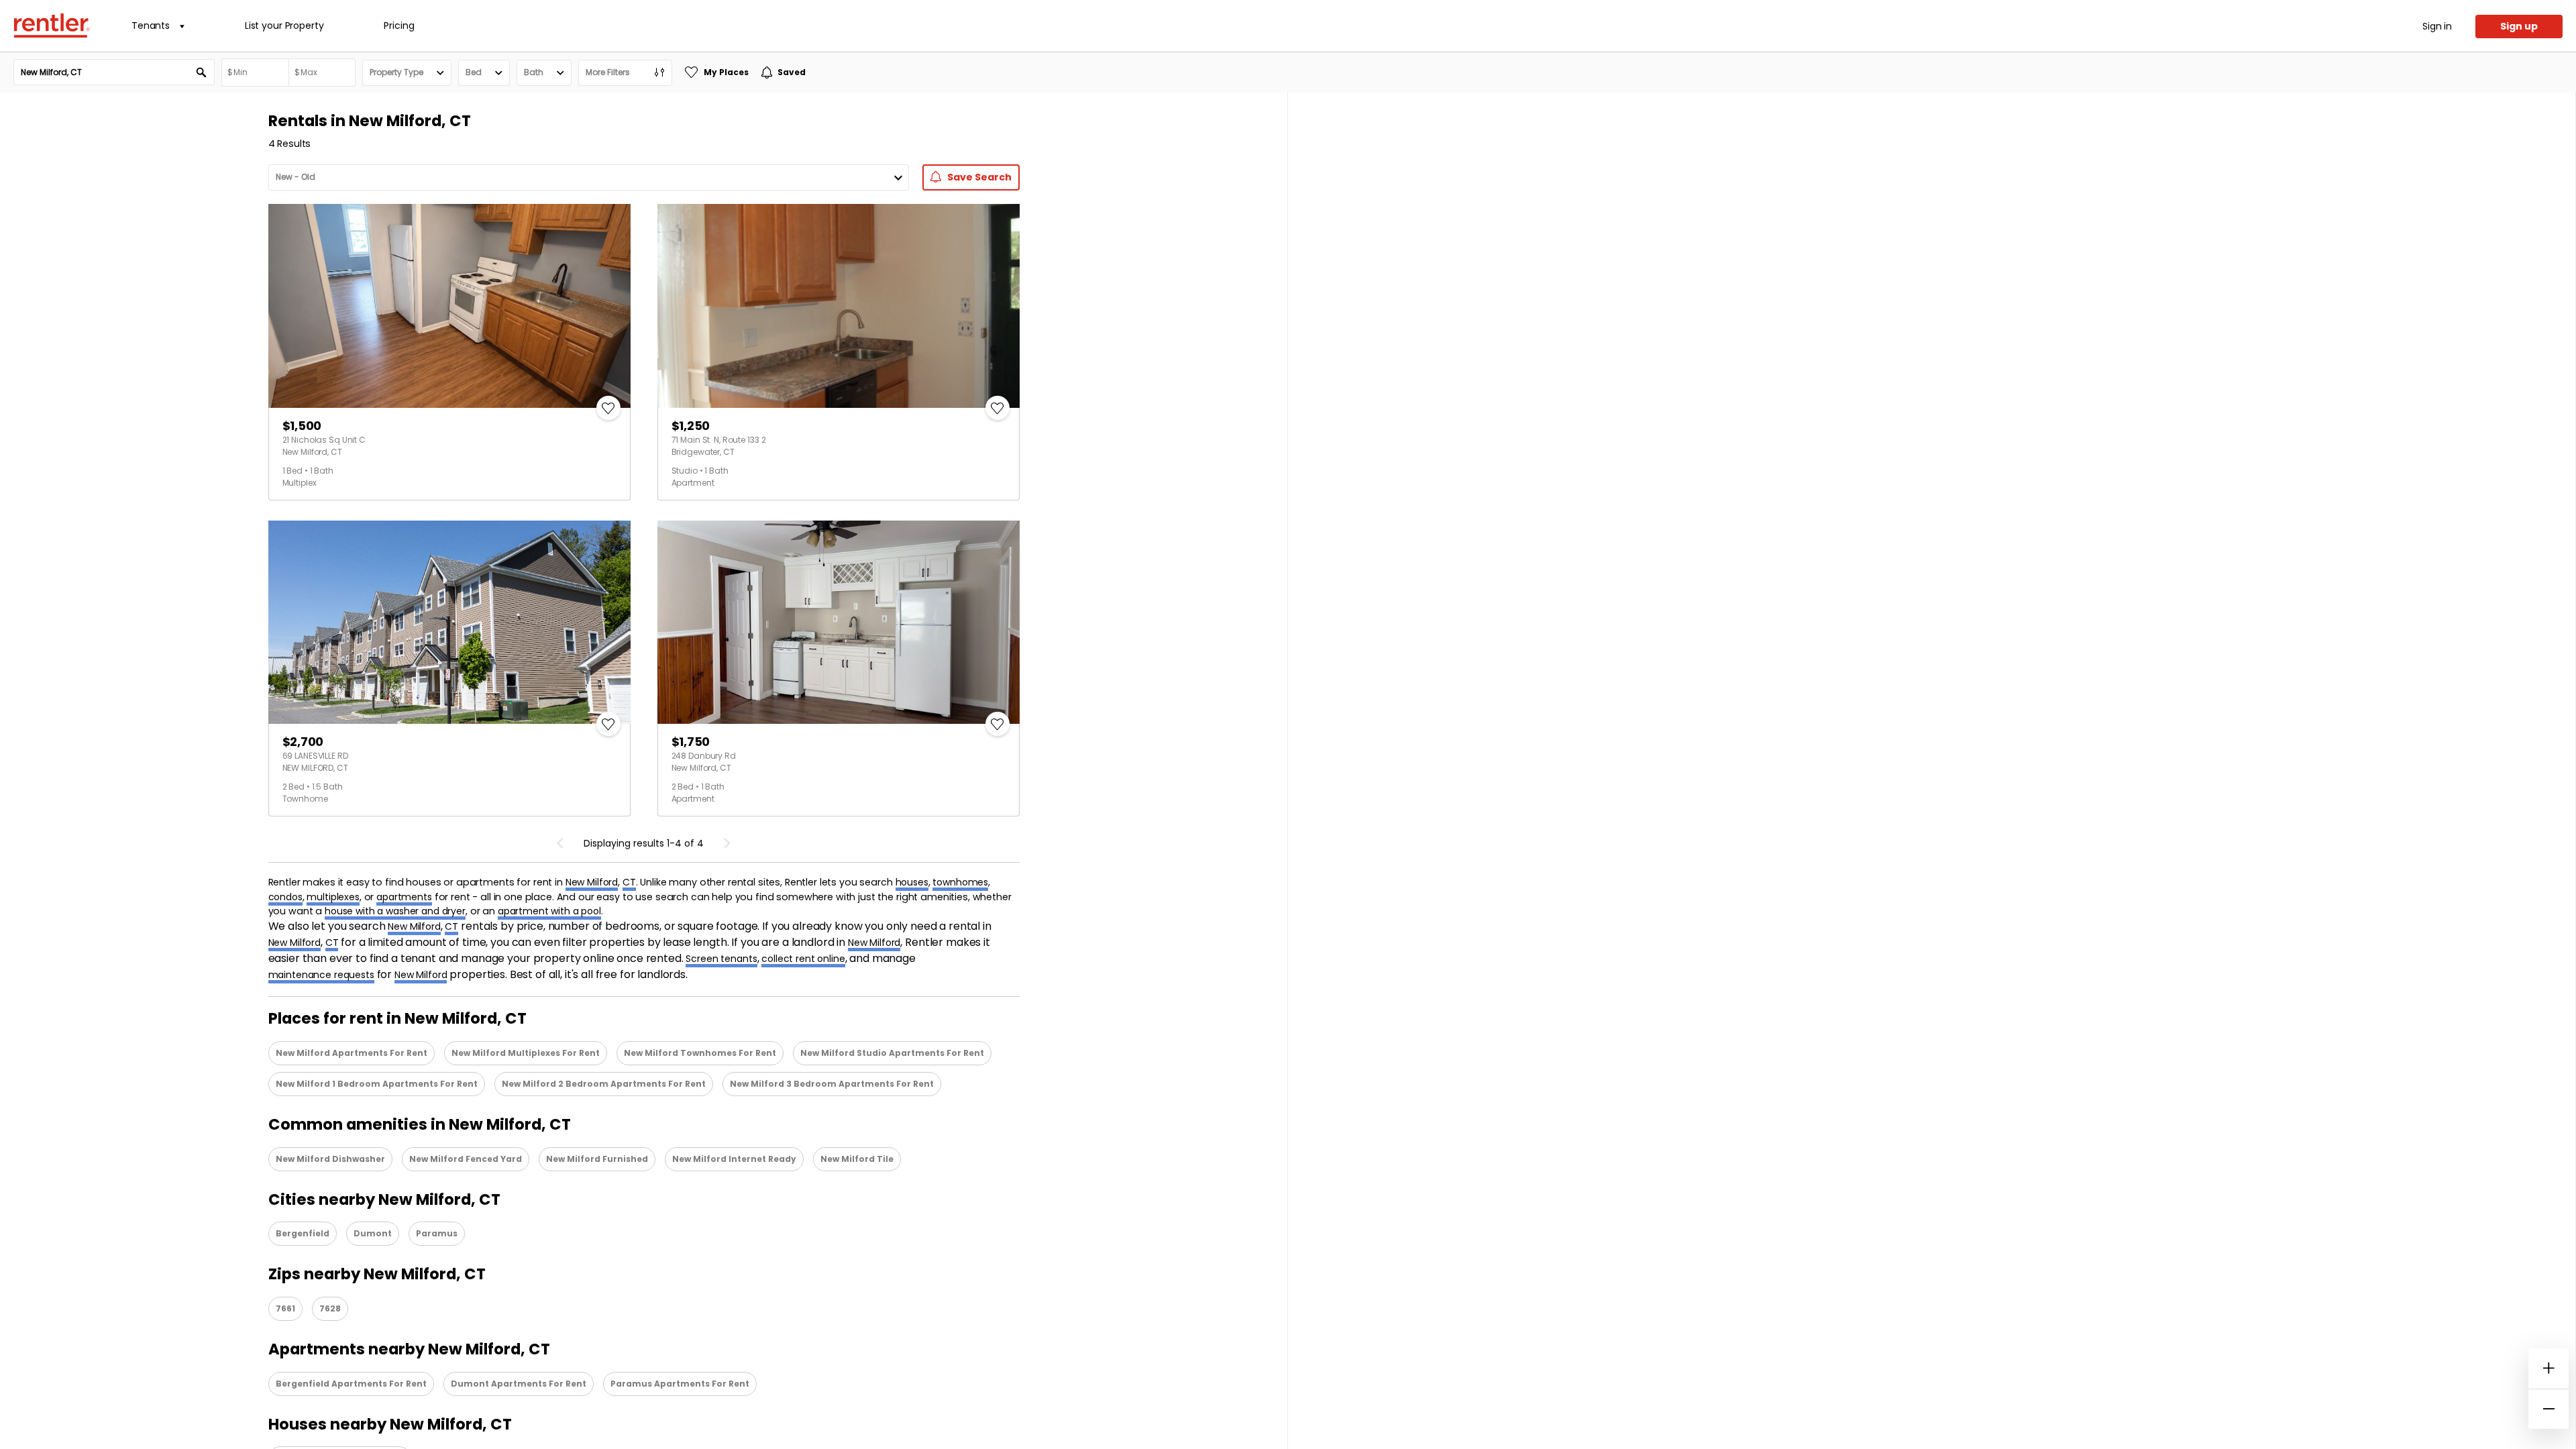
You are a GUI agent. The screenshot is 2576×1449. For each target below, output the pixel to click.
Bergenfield (303, 1233)
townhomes (960, 882)
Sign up (2519, 26)
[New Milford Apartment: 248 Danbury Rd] (839, 623)
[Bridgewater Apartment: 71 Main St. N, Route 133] (839, 306)
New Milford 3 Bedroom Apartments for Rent (832, 1084)
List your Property (284, 25)
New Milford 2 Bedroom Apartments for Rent (604, 1084)
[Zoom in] (2548, 1368)
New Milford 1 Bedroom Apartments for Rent (377, 1084)
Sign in (2437, 26)
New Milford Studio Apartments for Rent (892, 1053)
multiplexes (333, 897)
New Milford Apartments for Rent (352, 1053)
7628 (330, 1308)
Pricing (399, 25)
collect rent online (803, 959)
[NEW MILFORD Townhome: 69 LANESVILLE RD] (449, 623)
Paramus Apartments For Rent (680, 1384)
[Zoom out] (2548, 1409)
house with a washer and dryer (395, 911)
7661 (285, 1308)
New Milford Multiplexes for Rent (526, 1053)
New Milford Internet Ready (734, 1159)
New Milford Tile (857, 1159)
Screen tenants (721, 959)
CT (629, 882)
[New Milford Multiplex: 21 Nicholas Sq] (449, 306)
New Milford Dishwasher (330, 1159)
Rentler (52, 25)
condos (285, 897)
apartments (404, 897)
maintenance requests (321, 975)
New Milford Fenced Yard (466, 1159)
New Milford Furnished (597, 1159)
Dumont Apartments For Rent (519, 1384)
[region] (1932, 771)
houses (912, 882)
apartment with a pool (549, 911)
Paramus (437, 1233)
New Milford (592, 882)
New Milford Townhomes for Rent (700, 1053)
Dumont (373, 1233)
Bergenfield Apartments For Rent (351, 1384)
